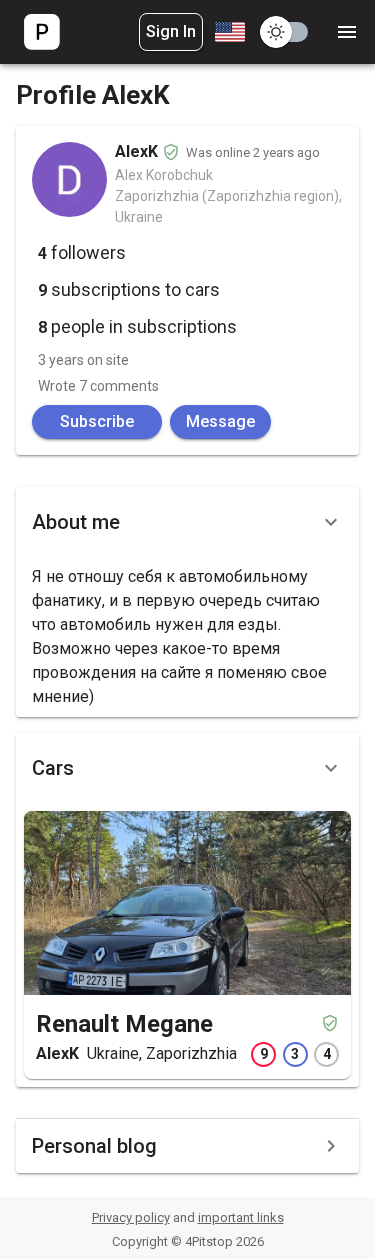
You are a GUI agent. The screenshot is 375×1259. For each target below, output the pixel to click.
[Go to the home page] (42, 32)
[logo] (42, 32)
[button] (187, 254)
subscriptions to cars (129, 289)
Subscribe (97, 421)
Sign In (171, 31)
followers (82, 252)
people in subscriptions (137, 326)
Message (220, 421)
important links (241, 1217)
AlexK (57, 1053)
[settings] (347, 32)
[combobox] (228, 32)
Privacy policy (131, 1217)
